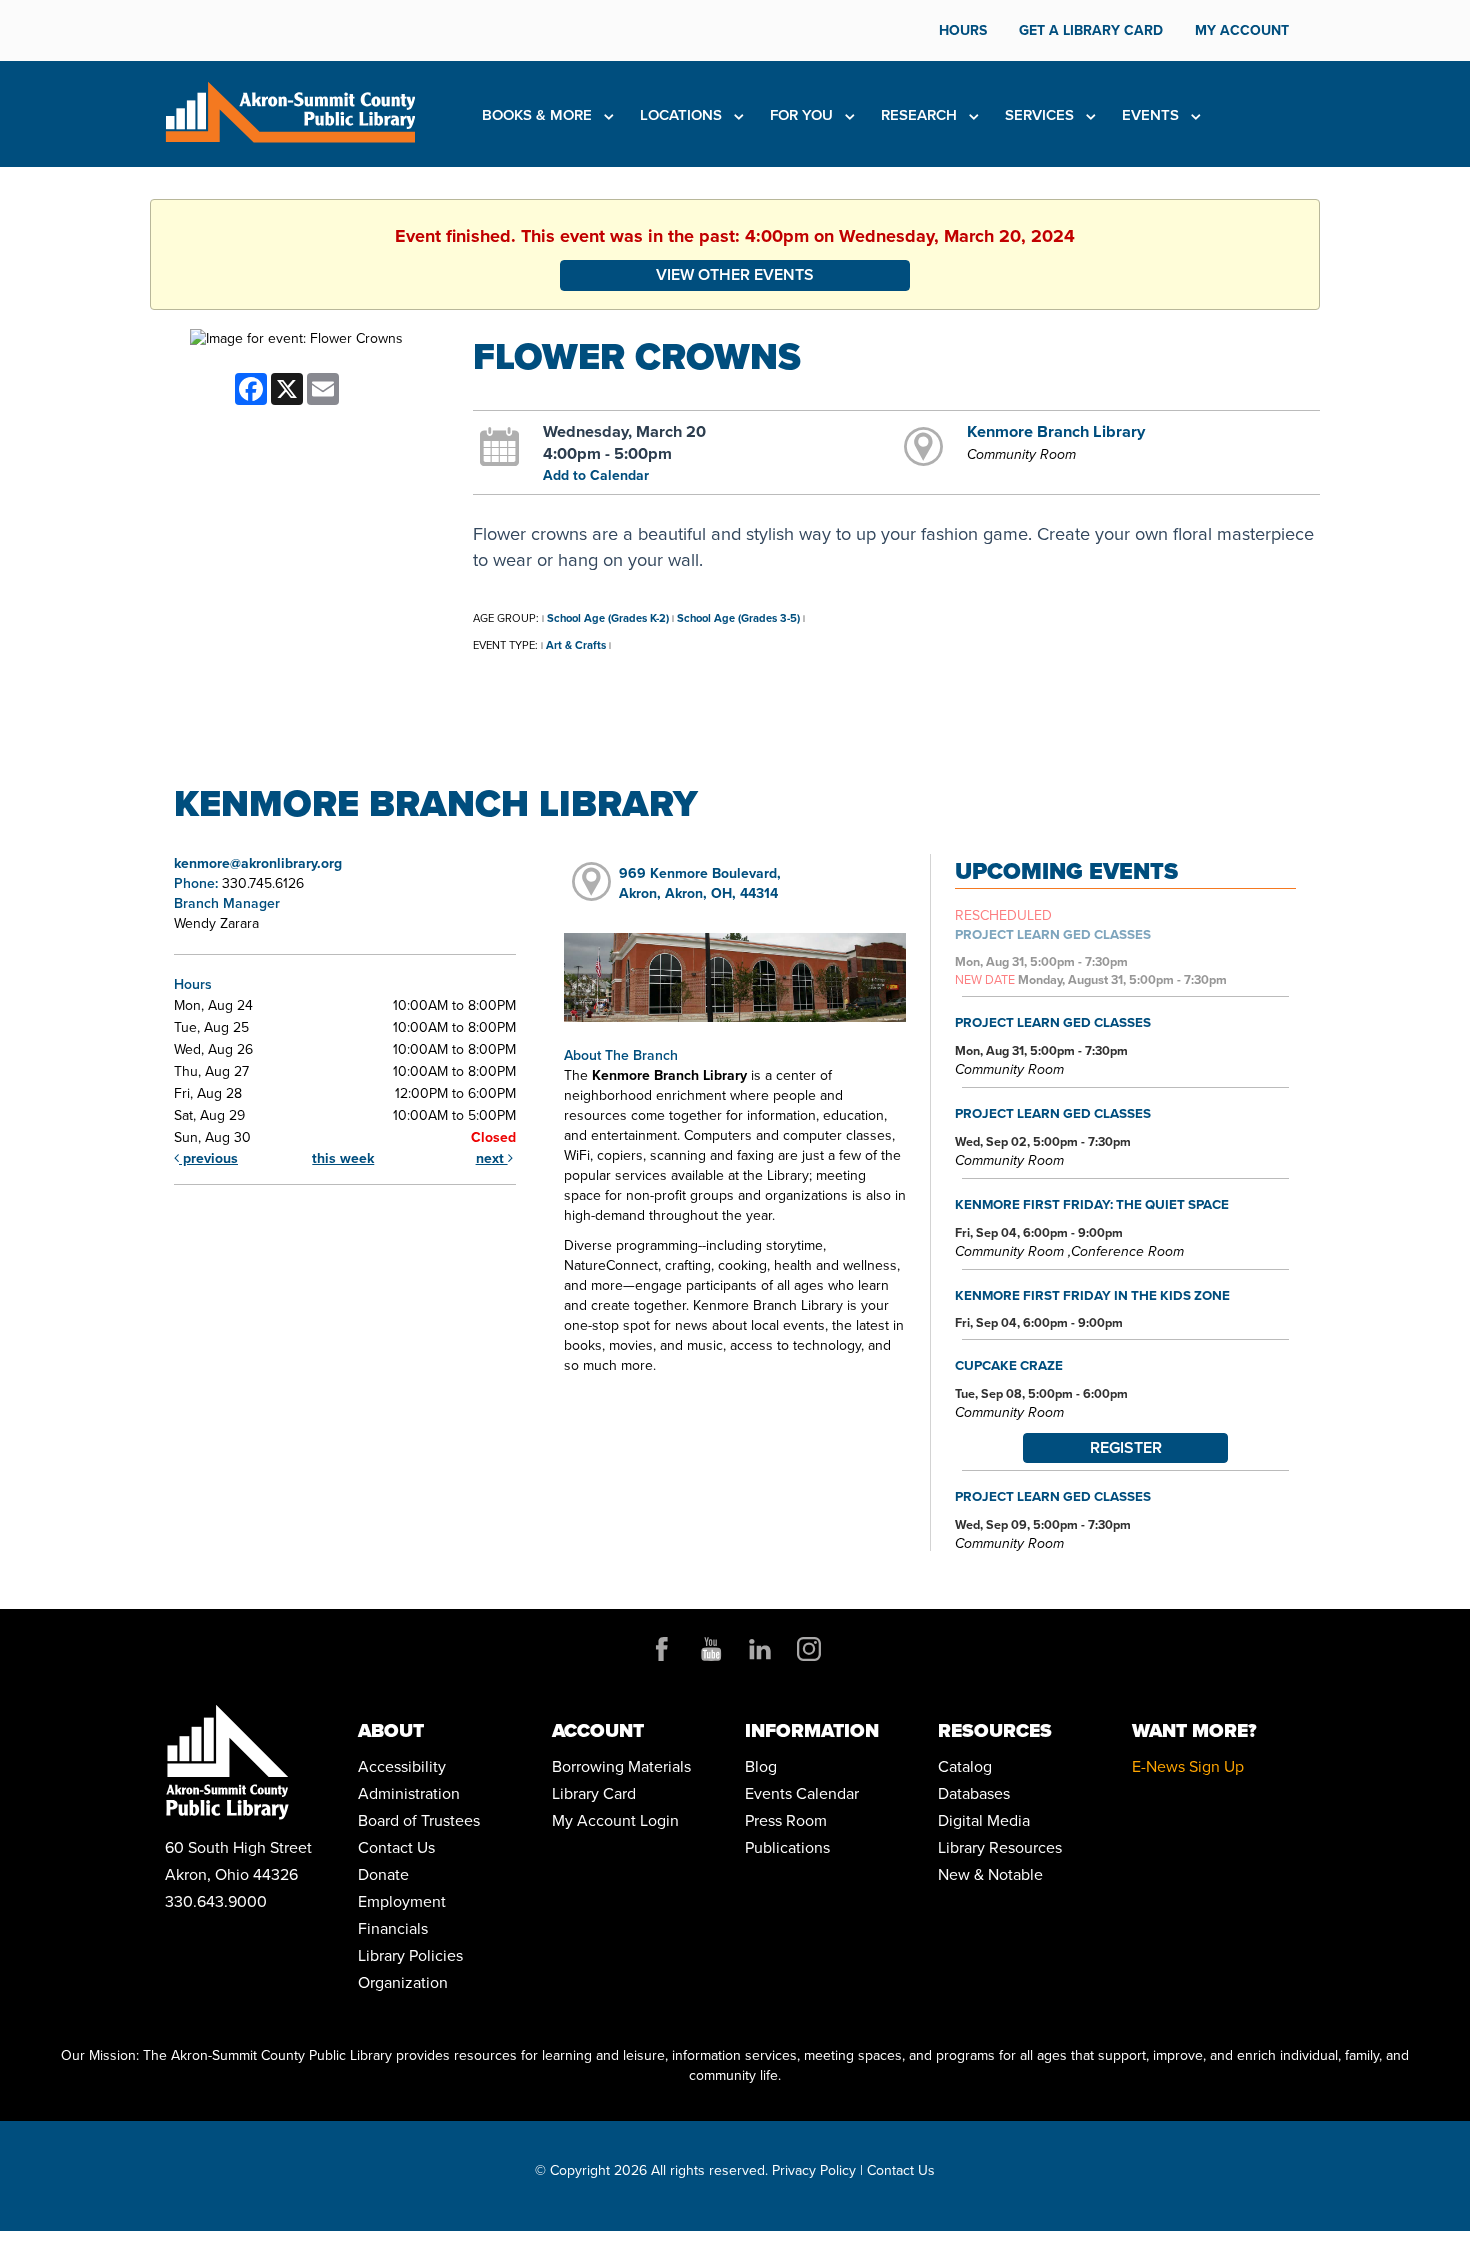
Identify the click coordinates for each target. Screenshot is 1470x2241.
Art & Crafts (576, 645)
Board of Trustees (419, 1820)
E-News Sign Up (1188, 1766)
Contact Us (396, 1847)
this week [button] (343, 1158)
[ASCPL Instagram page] (809, 1649)
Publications (787, 1847)
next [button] (492, 1158)
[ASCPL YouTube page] (711, 1649)
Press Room (786, 1820)
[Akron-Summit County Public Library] (290, 110)
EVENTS (1152, 115)
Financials (393, 1928)
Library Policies (410, 1955)
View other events (735, 274)
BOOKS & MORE (539, 115)
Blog (761, 1766)
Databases (974, 1793)
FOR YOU (803, 115)
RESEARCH (921, 115)
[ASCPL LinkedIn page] (760, 1649)
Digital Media (984, 1820)
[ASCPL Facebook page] (662, 1649)
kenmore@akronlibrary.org (258, 863)
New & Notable (990, 1874)
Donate (383, 1874)
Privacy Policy (814, 2170)
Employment (402, 1901)
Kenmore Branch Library (1056, 431)
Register (1126, 1447)
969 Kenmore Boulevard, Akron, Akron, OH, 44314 (700, 883)
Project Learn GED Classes (1053, 934)
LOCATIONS (683, 115)
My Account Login (615, 1820)
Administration (409, 1793)
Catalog (965, 1766)
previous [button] (208, 1158)
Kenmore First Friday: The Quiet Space (1092, 1204)
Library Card (594, 1793)
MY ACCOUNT (1242, 30)
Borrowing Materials (621, 1766)
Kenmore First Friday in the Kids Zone (1092, 1295)
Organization (403, 1982)
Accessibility (402, 1766)
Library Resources (1000, 1847)
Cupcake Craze (1009, 1365)
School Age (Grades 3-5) (738, 618)
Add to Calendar (596, 475)
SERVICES (1041, 115)
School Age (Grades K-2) (608, 618)
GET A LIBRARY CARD (1091, 30)
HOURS (963, 30)
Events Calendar (802, 1793)
